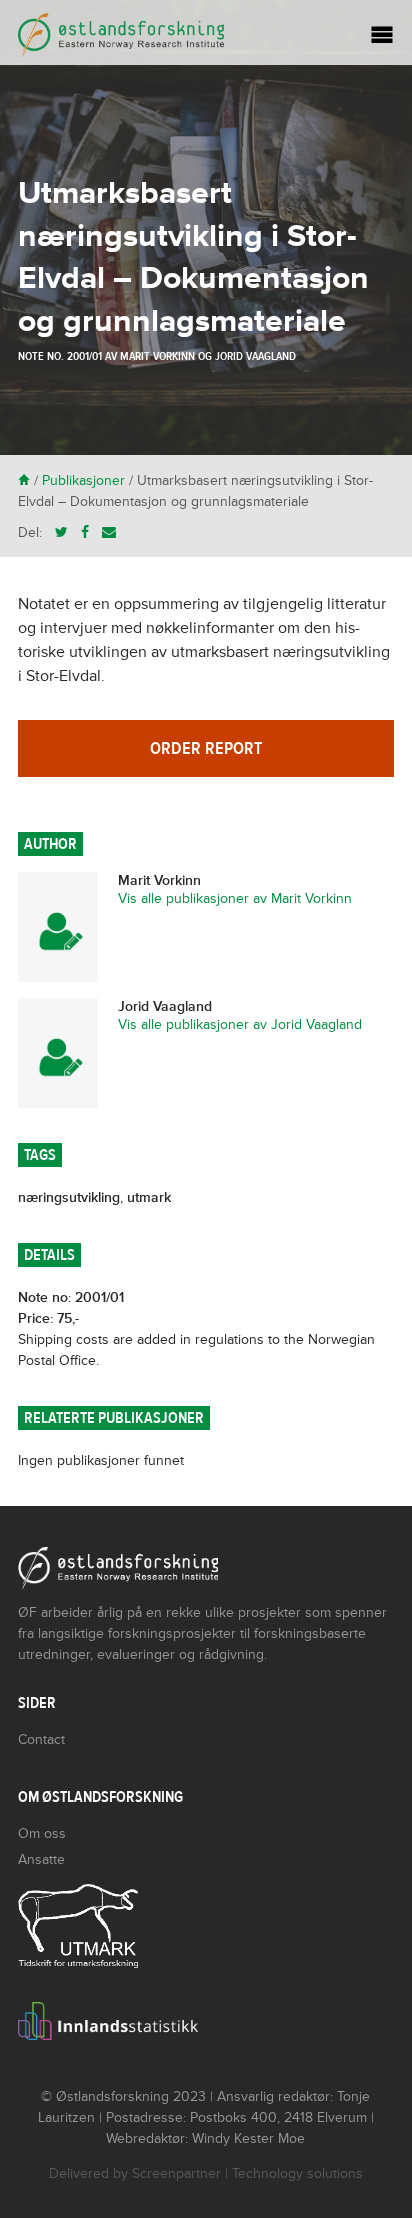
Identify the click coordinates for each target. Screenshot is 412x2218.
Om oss (42, 1833)
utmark (149, 1197)
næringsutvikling (69, 1197)
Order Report (206, 748)
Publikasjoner (83, 480)
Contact (41, 1739)
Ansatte (41, 1859)
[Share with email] (109, 532)
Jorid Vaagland (255, 356)
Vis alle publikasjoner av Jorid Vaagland (240, 1024)
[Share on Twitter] (61, 532)
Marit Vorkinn (157, 356)
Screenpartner (176, 2173)
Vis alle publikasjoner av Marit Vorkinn (235, 898)
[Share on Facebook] (85, 532)
